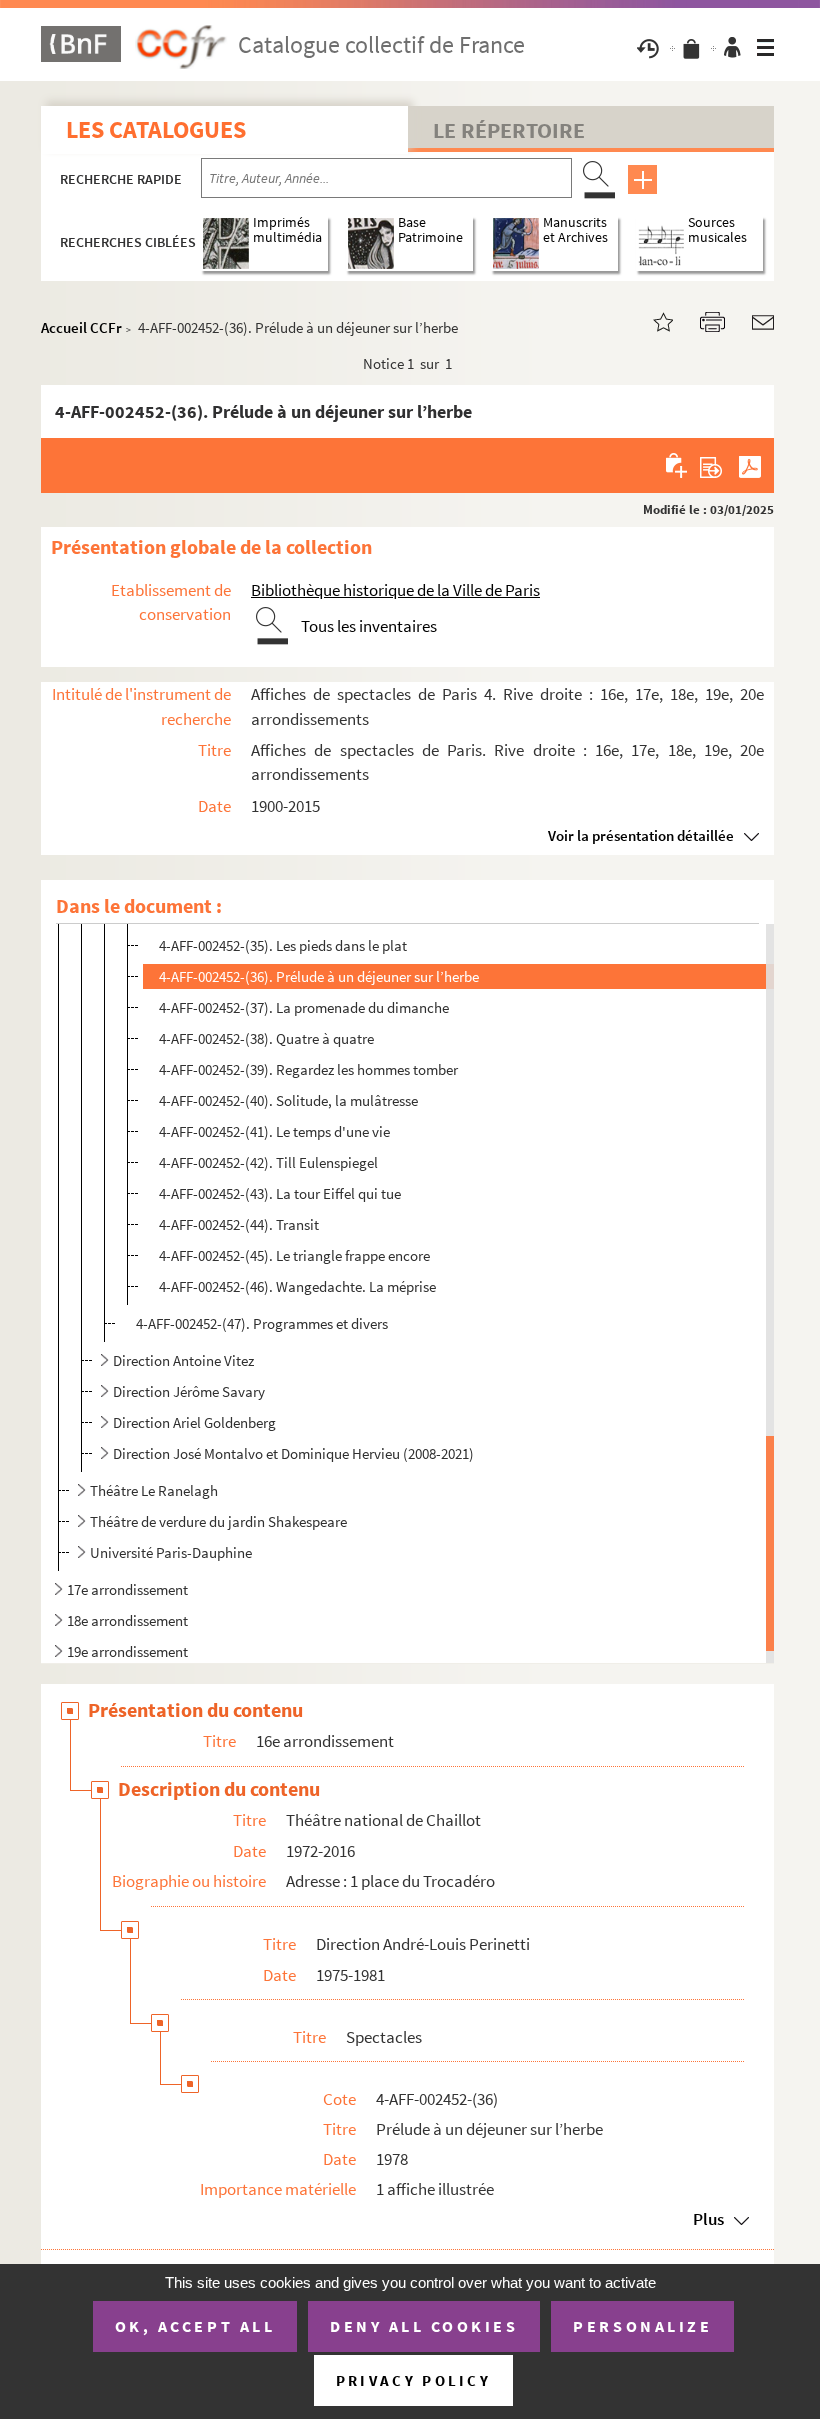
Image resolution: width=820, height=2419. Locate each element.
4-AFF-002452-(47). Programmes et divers (262, 1323)
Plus (708, 2219)
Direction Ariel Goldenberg (194, 1422)
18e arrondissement (127, 1620)
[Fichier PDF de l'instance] (750, 465)
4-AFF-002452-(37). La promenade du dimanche (304, 1007)
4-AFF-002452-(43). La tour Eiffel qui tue (280, 1193)
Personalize (642, 2326)
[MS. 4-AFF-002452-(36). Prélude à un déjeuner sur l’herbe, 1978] (651, 320)
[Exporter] (711, 465)
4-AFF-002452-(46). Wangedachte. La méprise (297, 1286)
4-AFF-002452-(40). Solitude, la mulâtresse (288, 1100)
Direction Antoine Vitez (185, 1360)
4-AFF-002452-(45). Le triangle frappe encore (294, 1255)
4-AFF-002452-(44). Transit (239, 1224)
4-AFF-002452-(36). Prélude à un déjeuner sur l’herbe (319, 976)
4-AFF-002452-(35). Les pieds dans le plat (283, 945)
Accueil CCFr (81, 327)
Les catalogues (156, 129)
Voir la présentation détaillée (641, 835)
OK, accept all (195, 2326)
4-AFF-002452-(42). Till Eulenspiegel (268, 1162)
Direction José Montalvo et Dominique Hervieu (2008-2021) (293, 1453)
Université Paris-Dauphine (171, 1552)
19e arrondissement (127, 1651)
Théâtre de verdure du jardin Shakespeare (218, 1521)
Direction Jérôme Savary (189, 1391)
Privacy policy (413, 2380)
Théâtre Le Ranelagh (154, 1490)
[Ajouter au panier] (677, 465)
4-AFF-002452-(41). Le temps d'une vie (274, 1131)
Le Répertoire (509, 130)
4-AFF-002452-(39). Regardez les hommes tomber (308, 1069)
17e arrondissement (127, 1589)
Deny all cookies (424, 2326)
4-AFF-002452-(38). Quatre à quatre (266, 1038)
